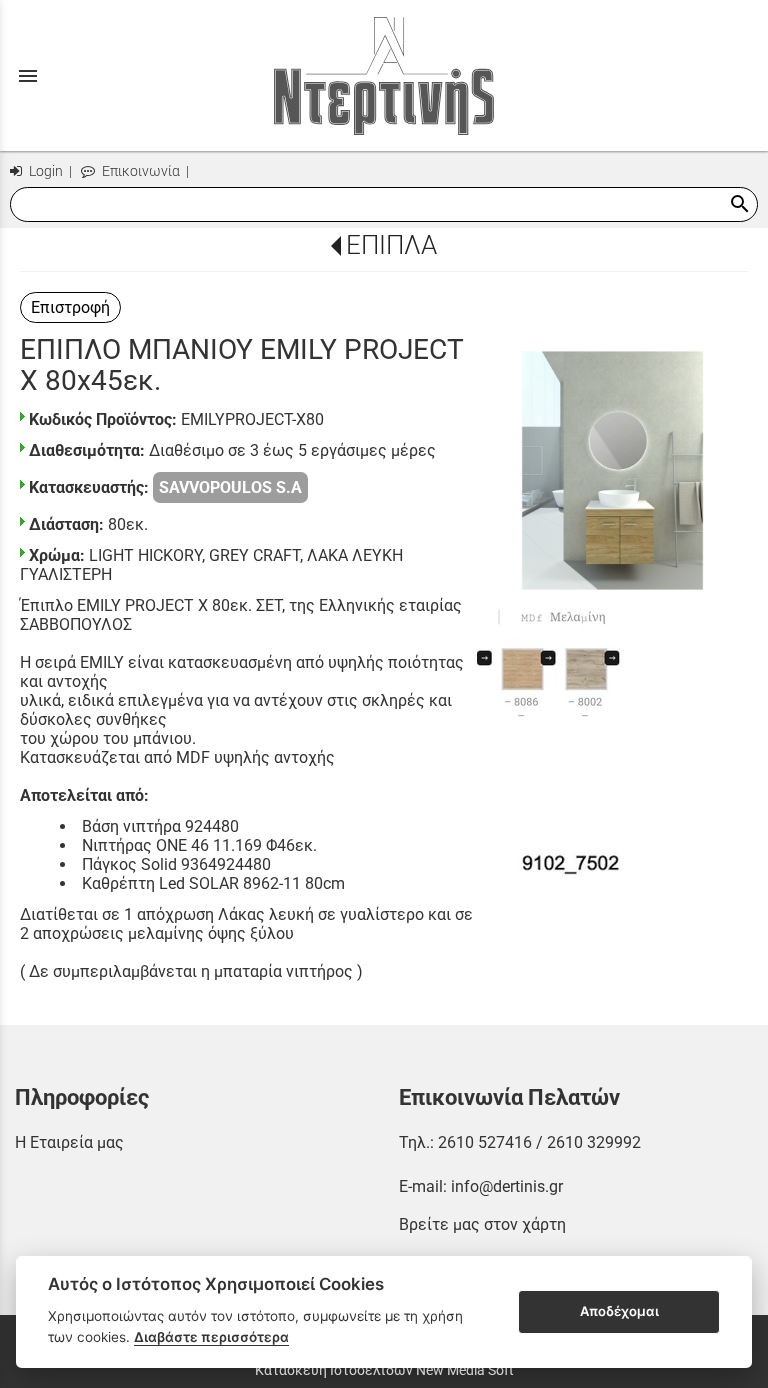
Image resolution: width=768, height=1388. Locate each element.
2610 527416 (485, 1142)
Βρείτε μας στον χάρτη (482, 1224)
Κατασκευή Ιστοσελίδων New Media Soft (384, 1370)
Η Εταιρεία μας (69, 1142)
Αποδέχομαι (619, 1311)
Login (44, 171)
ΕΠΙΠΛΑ (391, 245)
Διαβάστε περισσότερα (211, 1337)
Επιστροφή (70, 307)
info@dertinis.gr (507, 1186)
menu (28, 76)
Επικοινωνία (139, 171)
